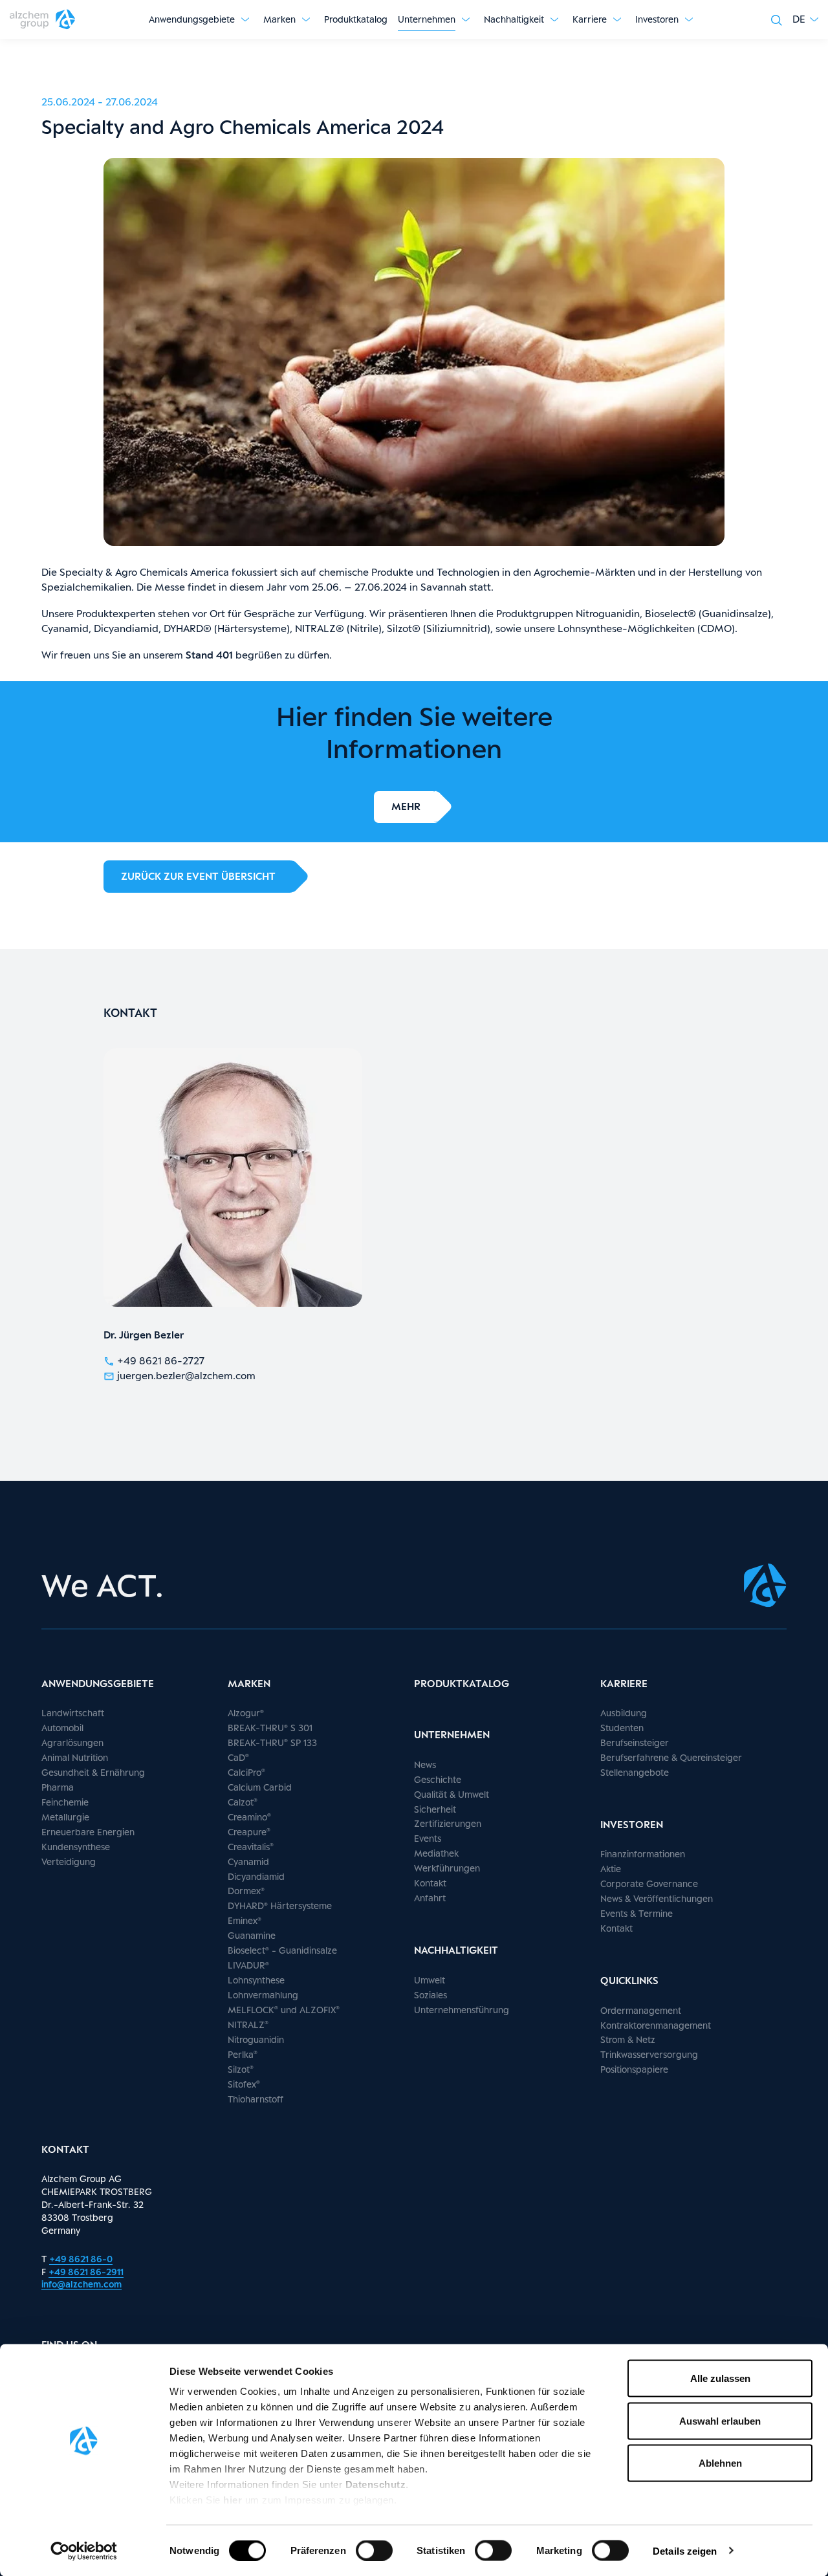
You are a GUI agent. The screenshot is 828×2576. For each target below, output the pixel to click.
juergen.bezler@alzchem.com (186, 1376)
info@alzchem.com (82, 2284)
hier (234, 2500)
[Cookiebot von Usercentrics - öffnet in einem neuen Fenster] (84, 2551)
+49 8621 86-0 (81, 2259)
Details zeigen (685, 2550)
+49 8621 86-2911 (86, 2272)
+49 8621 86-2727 (161, 1361)
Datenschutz (376, 2484)
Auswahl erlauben (720, 2420)
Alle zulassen (720, 2378)
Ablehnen (720, 2463)
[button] (805, 19)
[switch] (374, 2550)
